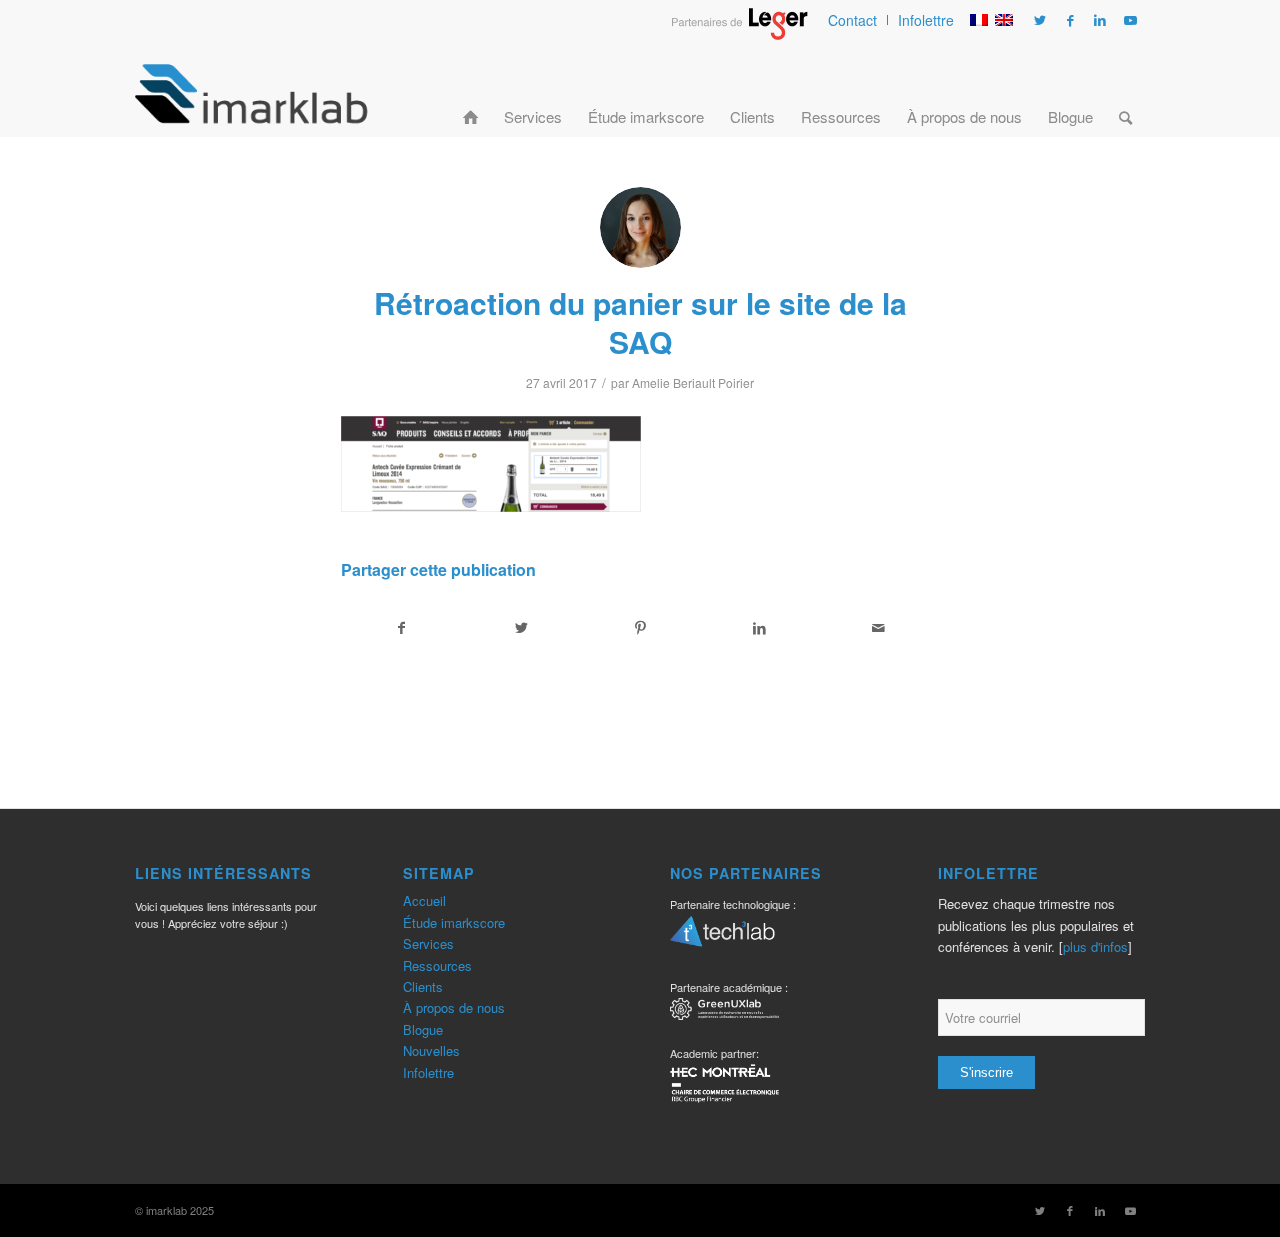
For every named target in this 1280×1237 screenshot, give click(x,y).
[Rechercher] (1125, 93)
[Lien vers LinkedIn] (1100, 20)
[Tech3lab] (722, 938)
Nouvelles (431, 1050)
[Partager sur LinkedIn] (760, 628)
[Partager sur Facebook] (401, 628)
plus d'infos (1095, 946)
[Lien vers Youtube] (1130, 20)
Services (428, 943)
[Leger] (739, 34)
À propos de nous (454, 1007)
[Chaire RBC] (724, 1011)
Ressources (437, 965)
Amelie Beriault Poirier (693, 382)
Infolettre (926, 20)
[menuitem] (853, 20)
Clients (423, 986)
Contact (852, 20)
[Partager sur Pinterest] (640, 628)
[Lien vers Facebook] (1070, 20)
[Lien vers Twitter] (1040, 20)
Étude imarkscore (454, 922)
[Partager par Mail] (879, 628)
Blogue (423, 1029)
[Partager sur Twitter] (521, 628)
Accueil (424, 900)
